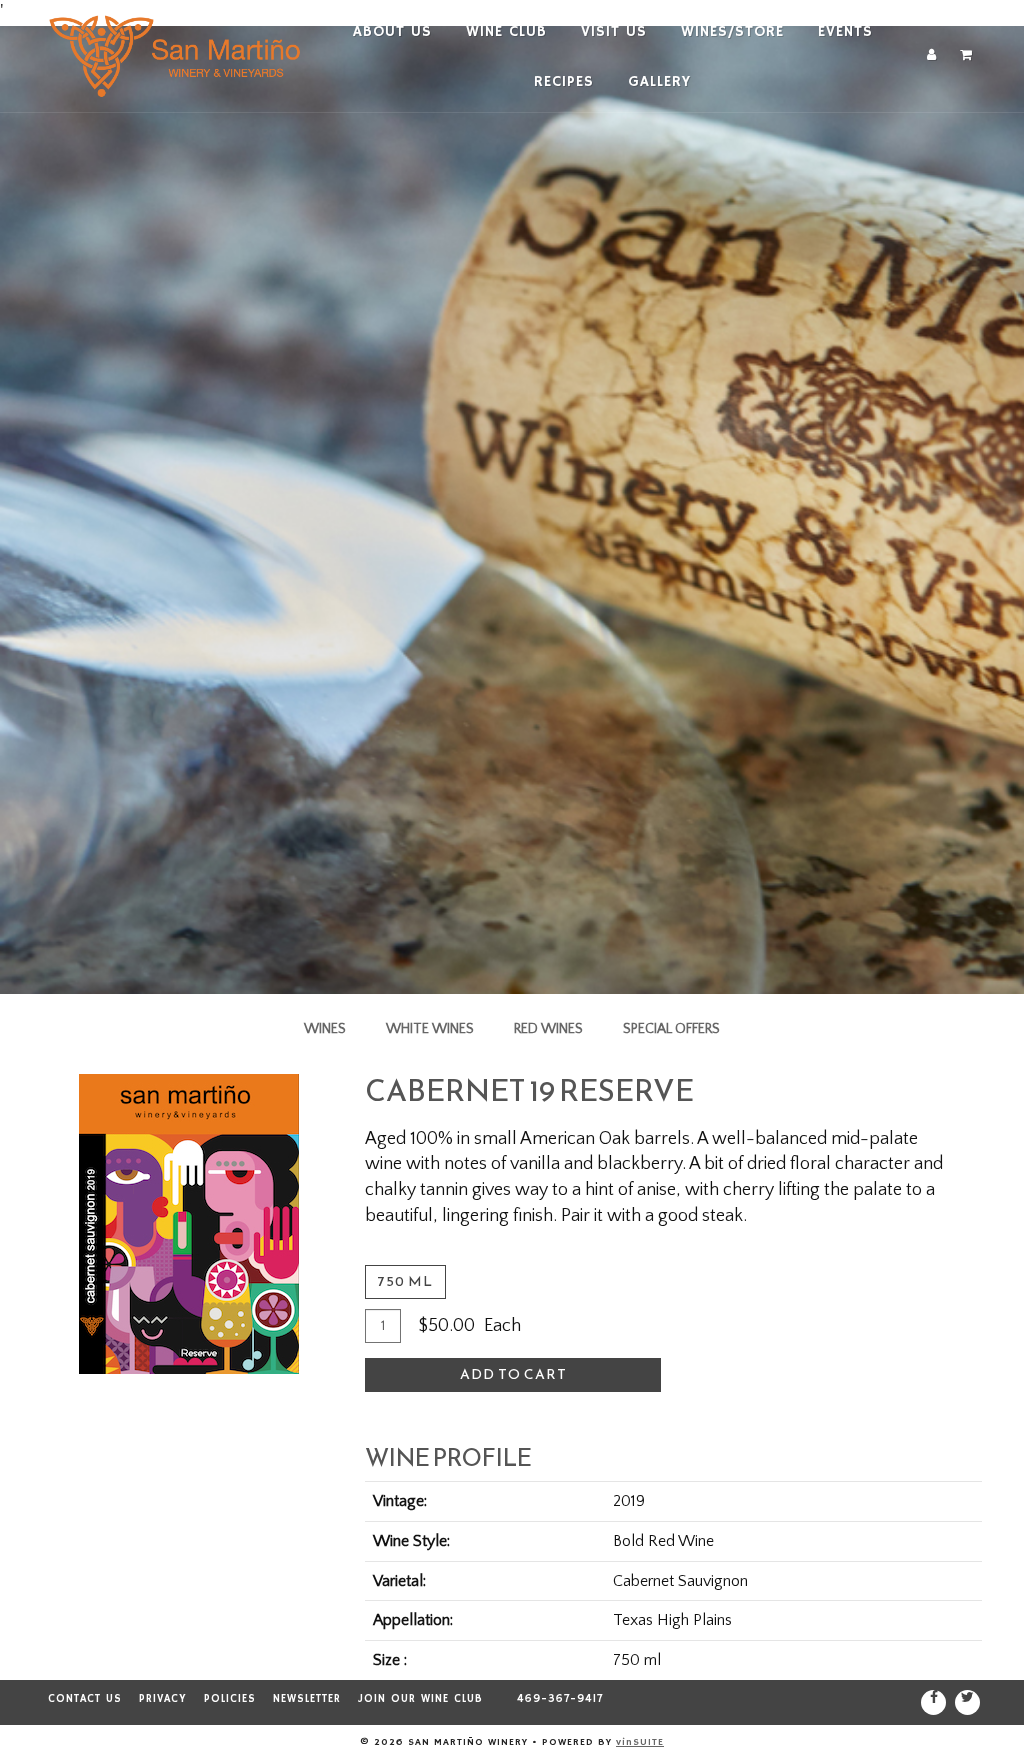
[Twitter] (967, 1702)
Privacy (163, 1699)
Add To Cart (513, 1374)
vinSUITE (640, 1742)
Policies (230, 1699)
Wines (325, 1029)
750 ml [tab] (405, 1281)
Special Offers (671, 1029)
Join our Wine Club (420, 1699)
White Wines (430, 1029)
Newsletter (307, 1699)
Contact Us (85, 1699)
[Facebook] (933, 1702)
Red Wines (548, 1029)
